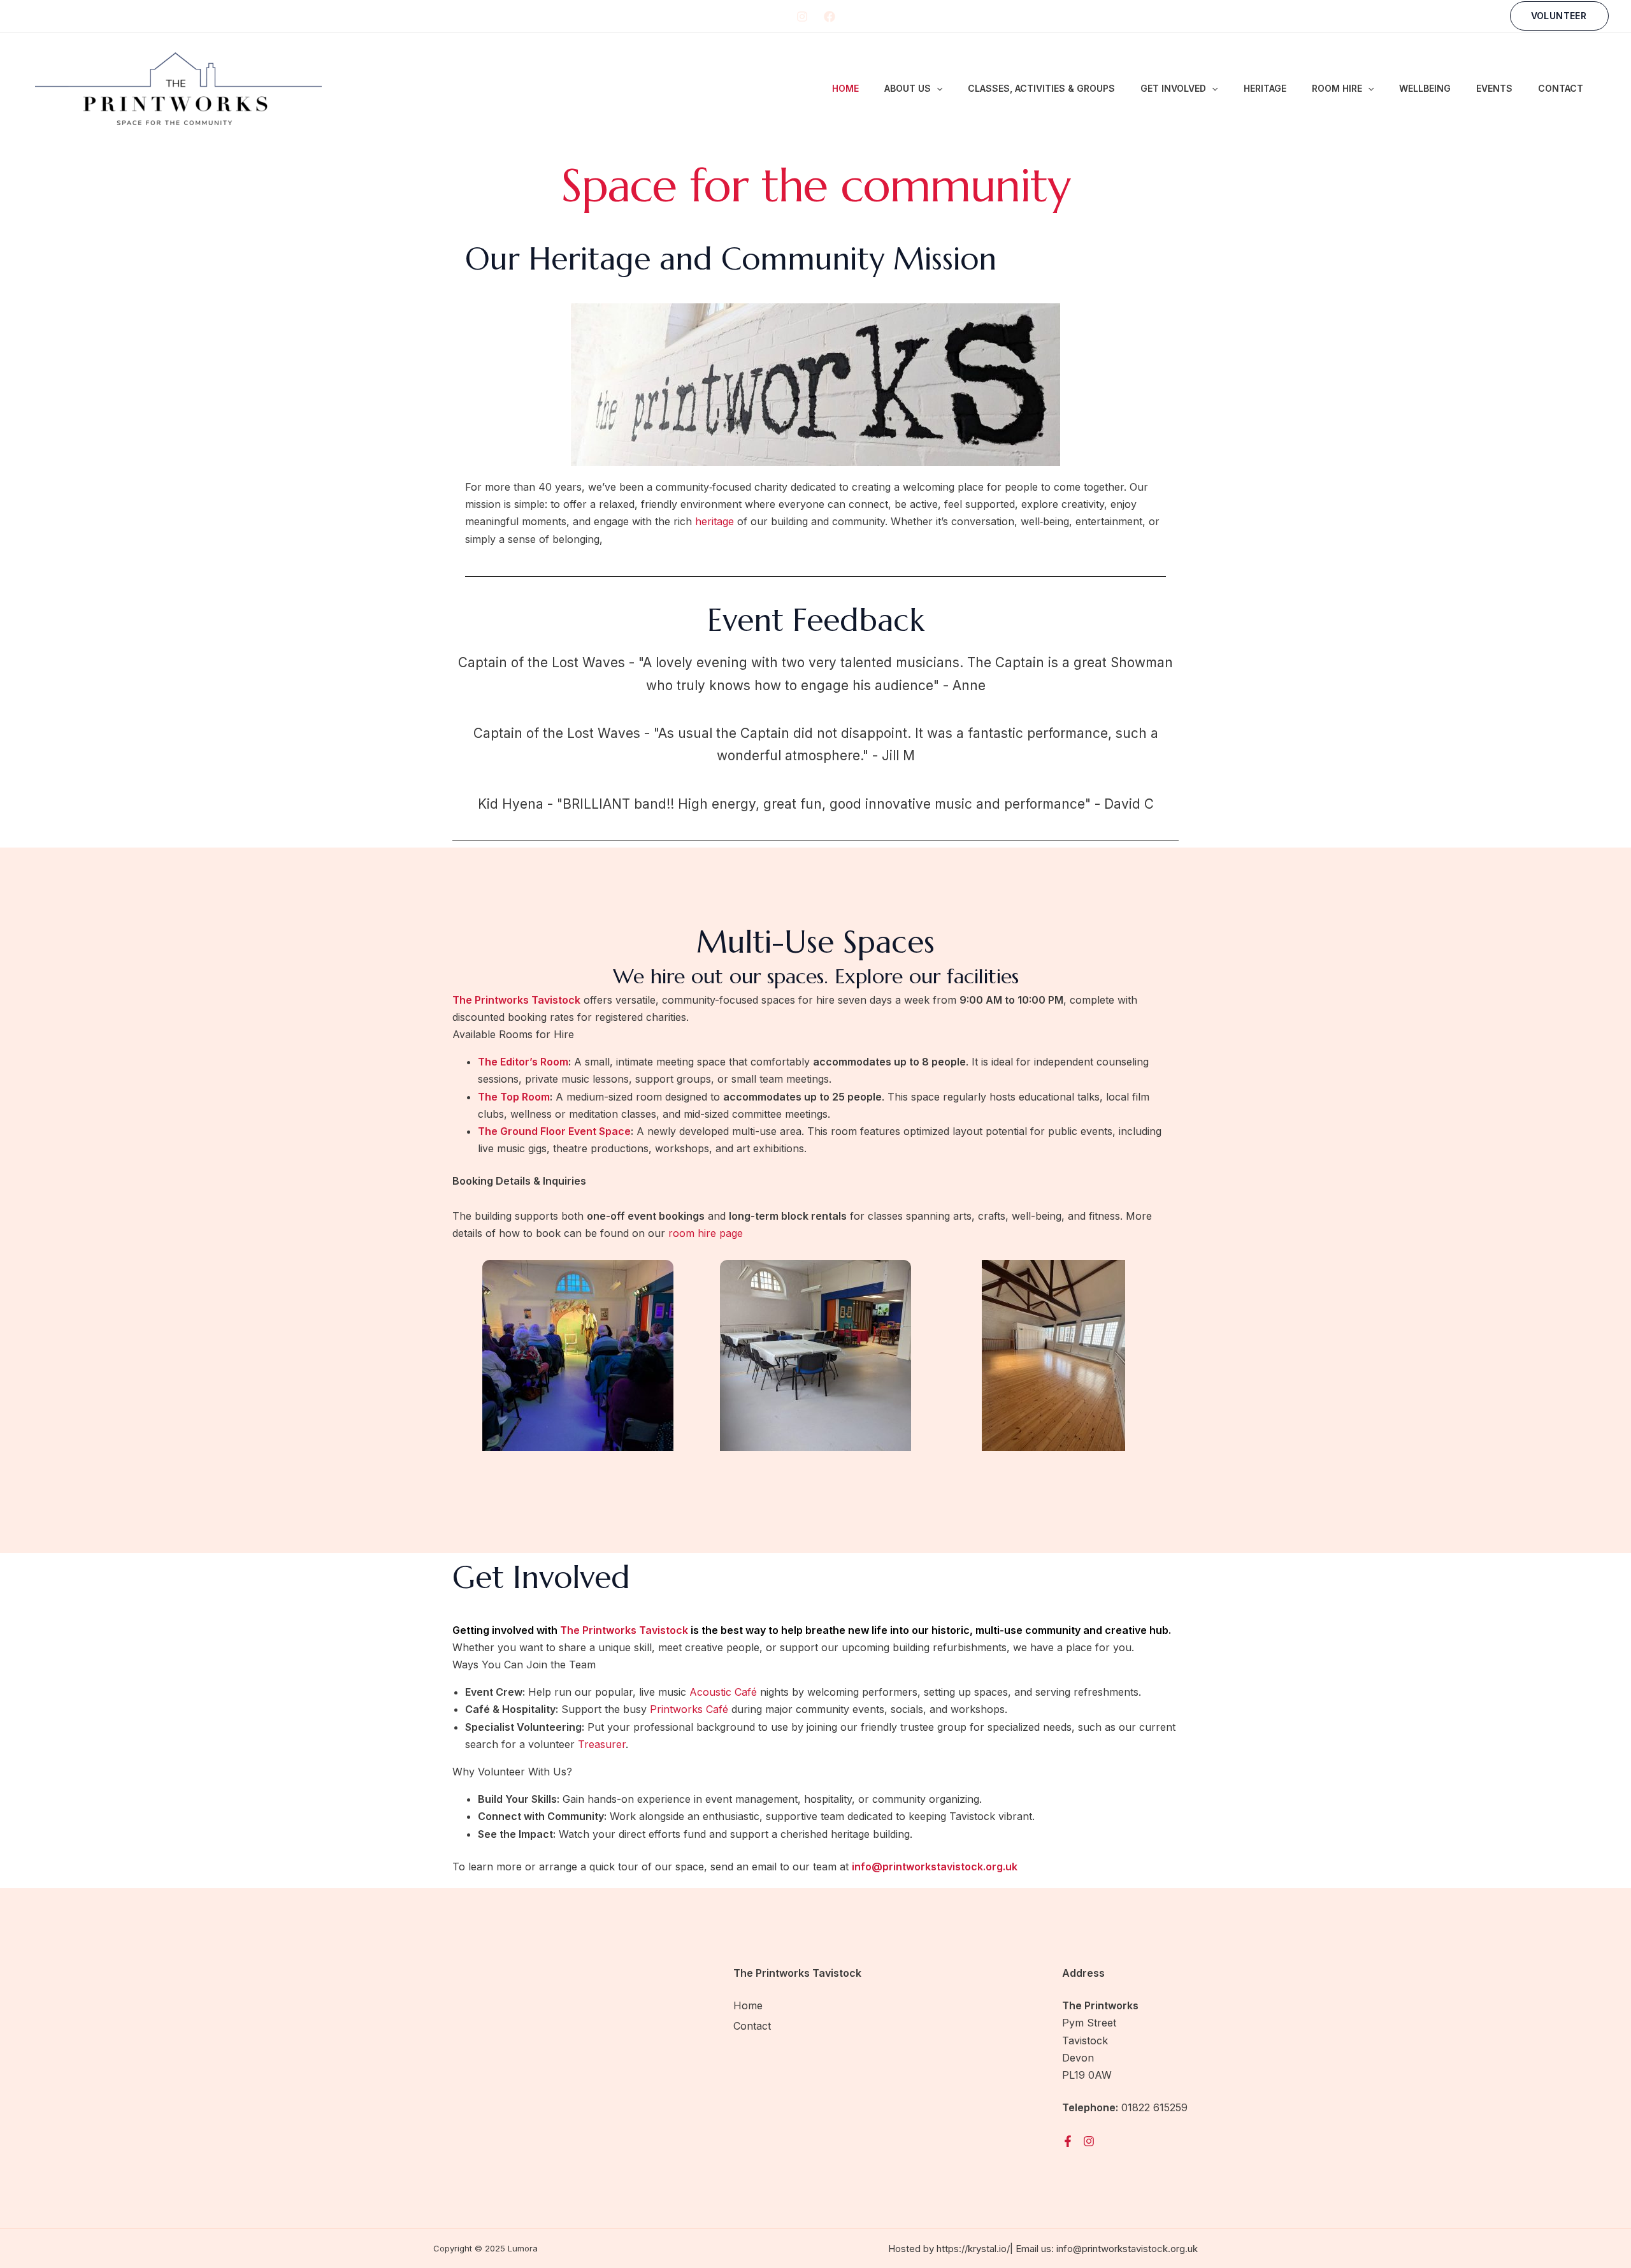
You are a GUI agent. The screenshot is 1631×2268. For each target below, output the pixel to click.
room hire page (706, 1233)
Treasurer (602, 1744)
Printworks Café (689, 1709)
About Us (908, 88)
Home (845, 88)
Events (1494, 88)
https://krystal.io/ (973, 2249)
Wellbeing (1425, 88)
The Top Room (514, 1097)
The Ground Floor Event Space (554, 1131)
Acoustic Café (723, 1692)
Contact (1561, 88)
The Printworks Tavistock (624, 1630)
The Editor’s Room (523, 1062)
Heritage (1265, 88)
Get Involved (1173, 88)
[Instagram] (802, 17)
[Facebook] (830, 17)
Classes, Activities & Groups (1041, 88)
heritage (715, 521)
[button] (1559, 16)
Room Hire (1337, 88)
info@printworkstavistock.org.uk (1127, 2249)
